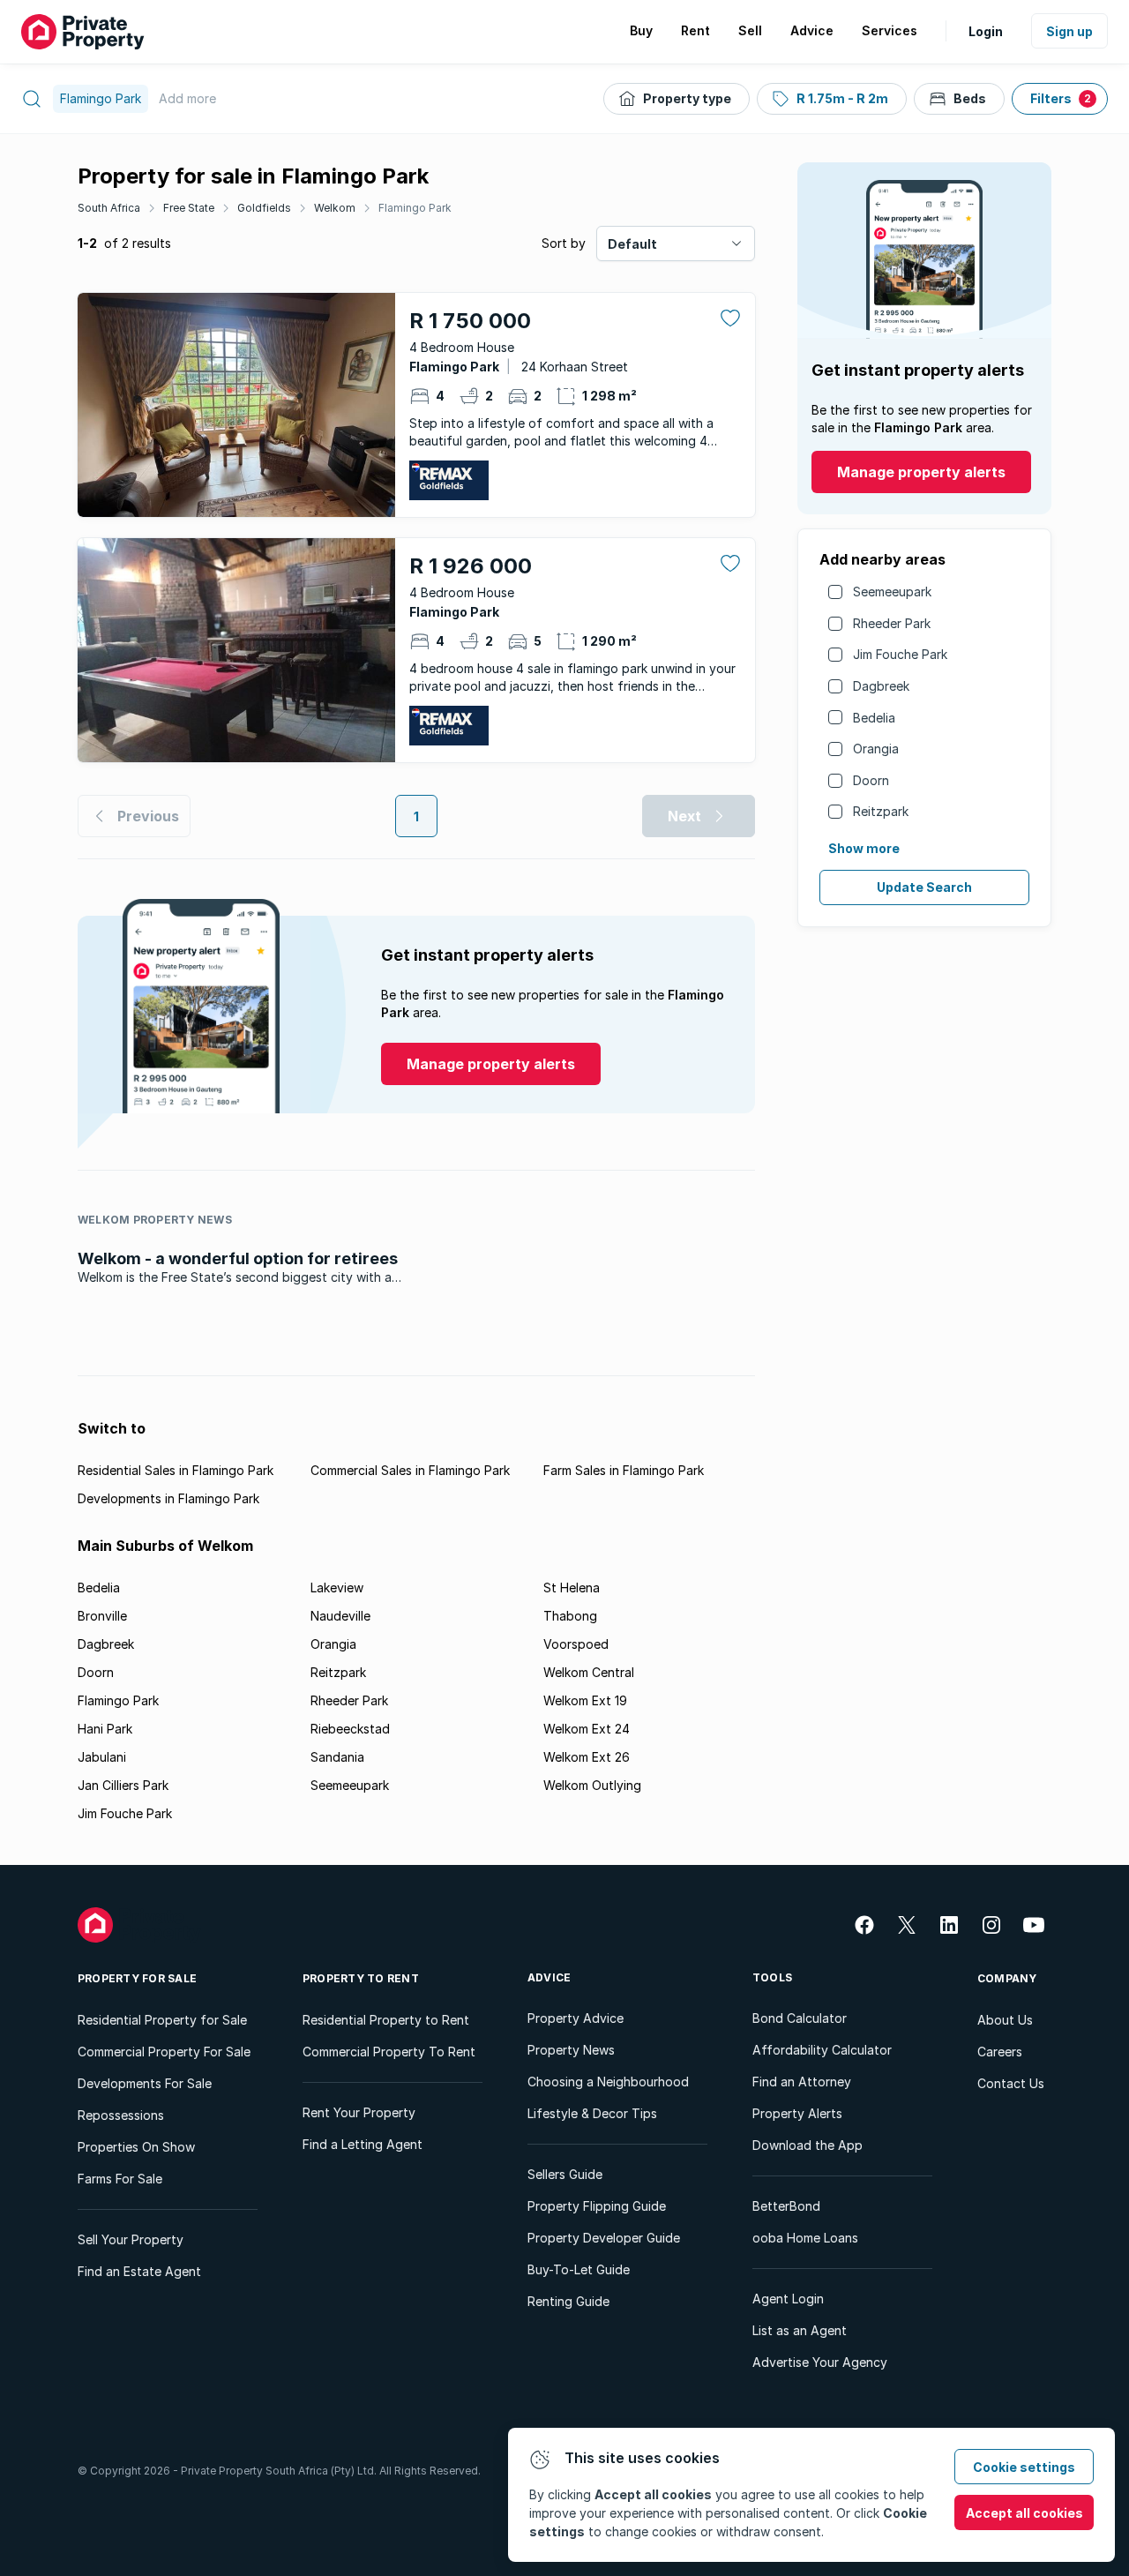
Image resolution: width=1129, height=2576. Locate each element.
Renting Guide (568, 2301)
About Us (1005, 2020)
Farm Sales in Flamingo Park (624, 1470)
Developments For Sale (145, 2083)
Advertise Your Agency (820, 2362)
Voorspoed (576, 1644)
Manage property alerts (921, 472)
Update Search (924, 887)
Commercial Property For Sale (164, 2052)
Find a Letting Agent (363, 2144)
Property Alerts (797, 2113)
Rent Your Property (359, 2112)
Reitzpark (881, 811)
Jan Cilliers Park (123, 1785)
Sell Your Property (131, 2239)
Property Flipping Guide (597, 2206)
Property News (571, 2050)
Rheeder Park (892, 623)
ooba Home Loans (805, 2238)
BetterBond (786, 2206)
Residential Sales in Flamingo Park (176, 1470)
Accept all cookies (1024, 2513)
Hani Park (105, 1729)
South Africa (109, 208)
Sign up (1069, 31)
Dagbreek (881, 686)
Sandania (337, 1757)
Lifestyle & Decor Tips (592, 2113)
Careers (1000, 2052)
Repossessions (121, 2115)
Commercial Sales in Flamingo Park (410, 1470)
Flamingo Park (415, 208)
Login (986, 31)
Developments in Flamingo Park (168, 1498)
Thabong (570, 1616)
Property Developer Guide (604, 2238)
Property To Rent (361, 1978)
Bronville (102, 1616)
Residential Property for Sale (162, 2020)
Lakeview (337, 1588)
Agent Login (788, 2299)
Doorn (871, 780)
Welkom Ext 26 (587, 1757)
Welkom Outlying (592, 1785)
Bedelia (874, 718)
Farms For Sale (120, 2179)
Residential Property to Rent (386, 2020)
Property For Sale (137, 1978)
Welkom (335, 208)
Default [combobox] (632, 244)
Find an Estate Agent (139, 2271)
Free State (189, 208)
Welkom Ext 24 (587, 1729)
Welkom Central (589, 1672)
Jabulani (102, 1757)
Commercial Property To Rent (389, 2052)
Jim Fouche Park (900, 654)
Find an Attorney (802, 2082)
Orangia (876, 749)
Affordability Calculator (822, 2050)
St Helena (572, 1588)
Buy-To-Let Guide (579, 2269)
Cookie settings (1024, 2467)
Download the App (807, 2145)
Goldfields (264, 208)
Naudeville (340, 1616)
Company (1007, 1978)
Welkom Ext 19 (585, 1700)
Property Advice (576, 2018)
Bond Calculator (800, 2018)
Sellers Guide (565, 2174)
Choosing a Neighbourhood (608, 2082)
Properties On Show (136, 2147)
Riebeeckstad (350, 1729)
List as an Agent (800, 2330)
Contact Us (1011, 2083)
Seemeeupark (892, 592)
